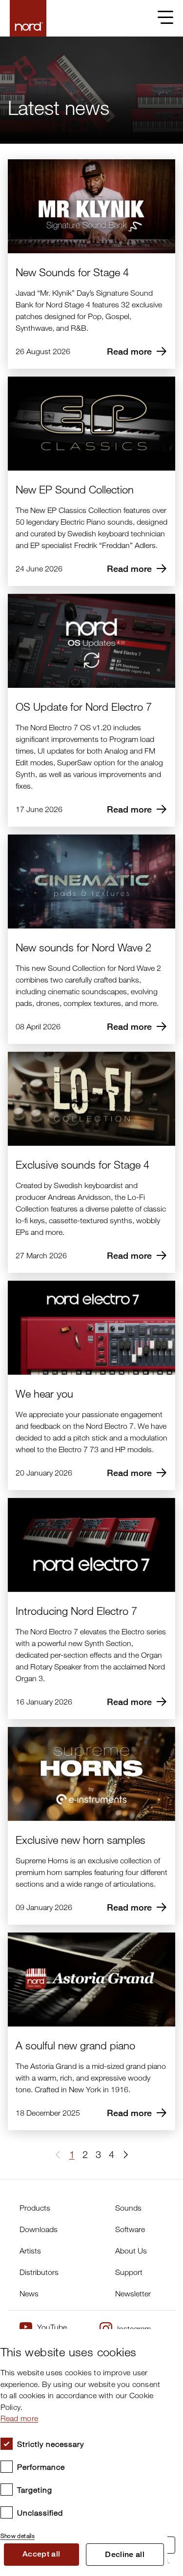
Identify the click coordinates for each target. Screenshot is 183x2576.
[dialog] (84, 2453)
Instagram (134, 2329)
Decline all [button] (125, 2554)
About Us (131, 2251)
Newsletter (133, 2293)
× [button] (156, 2339)
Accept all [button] (41, 2554)
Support (129, 2272)
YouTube (52, 2327)
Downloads (39, 2229)
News (29, 2293)
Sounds (128, 2208)
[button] (122, 2155)
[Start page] (28, 18)
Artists (30, 2251)
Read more (20, 2418)
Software (130, 2229)
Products (35, 2208)
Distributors (39, 2272)
